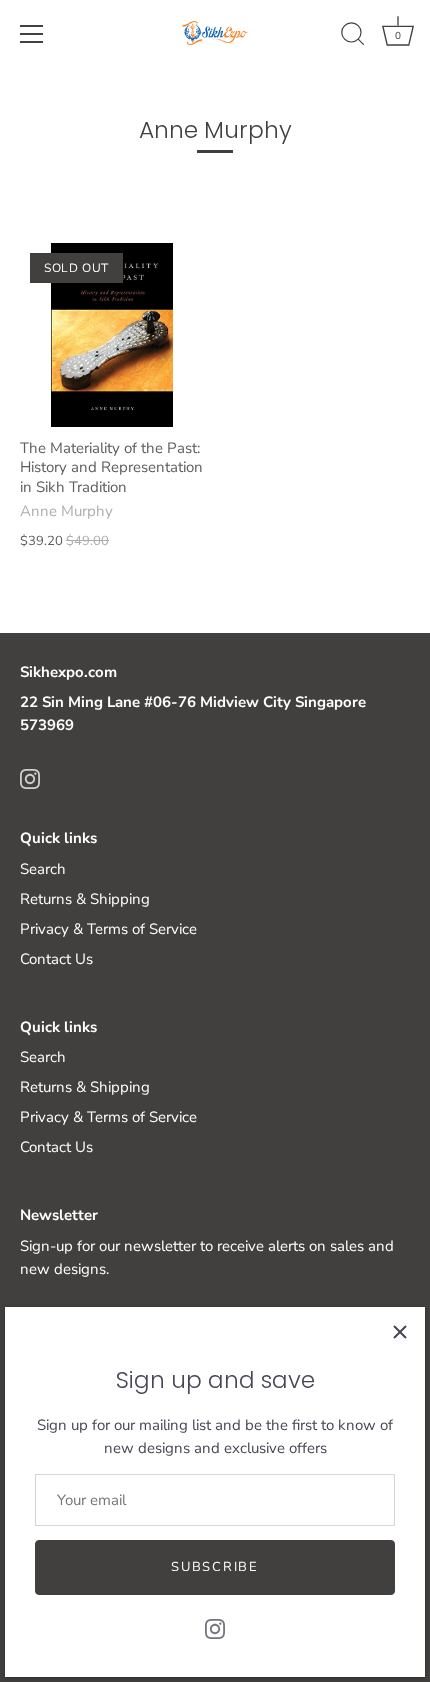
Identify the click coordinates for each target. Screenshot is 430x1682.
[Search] (353, 37)
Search (43, 869)
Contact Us (56, 959)
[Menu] (32, 34)
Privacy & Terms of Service (108, 929)
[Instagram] (215, 1628)
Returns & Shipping (85, 899)
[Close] (400, 1332)
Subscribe (214, 1567)
